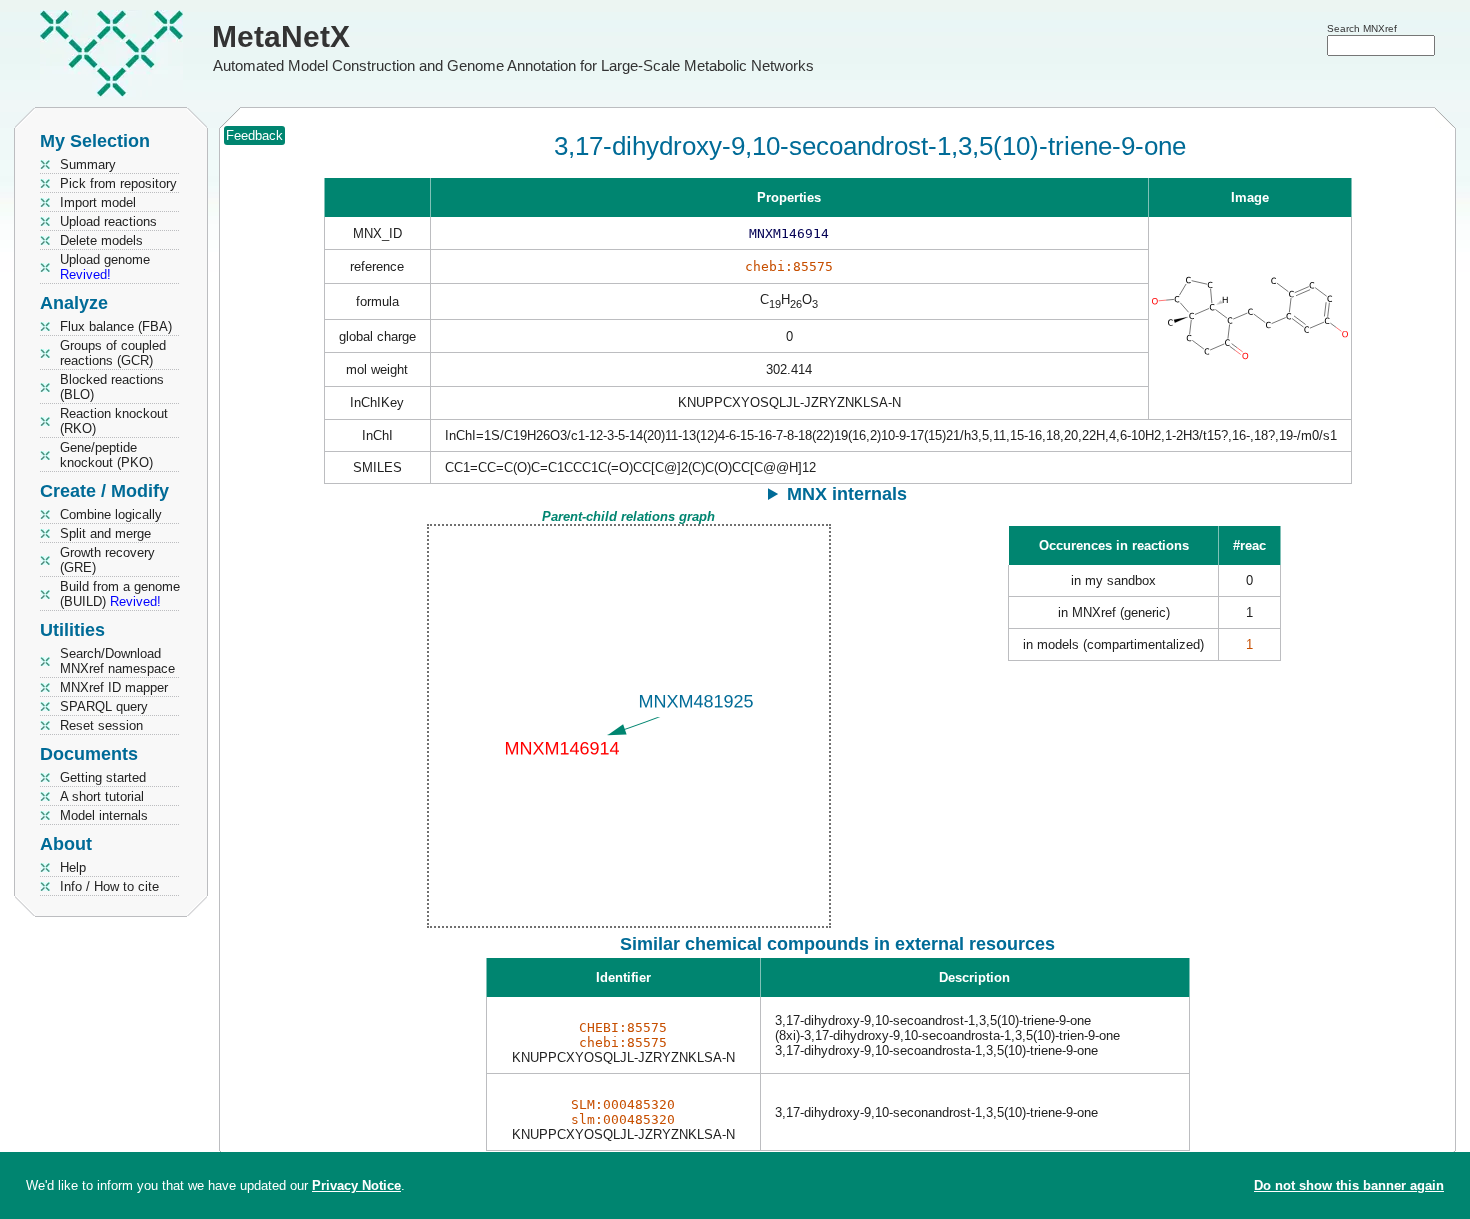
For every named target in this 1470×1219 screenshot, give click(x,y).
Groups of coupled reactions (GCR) (113, 353)
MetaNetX (281, 36)
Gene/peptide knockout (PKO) (106, 455)
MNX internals (847, 494)
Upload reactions (108, 221)
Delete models (101, 240)
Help (73, 867)
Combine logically (111, 514)
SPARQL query (104, 706)
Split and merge (105, 533)
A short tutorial (102, 796)
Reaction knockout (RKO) (114, 421)
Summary (88, 164)
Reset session (101, 725)
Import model (98, 202)
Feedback (254, 135)
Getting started (103, 777)
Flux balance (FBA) (116, 326)
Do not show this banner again (1349, 1185)
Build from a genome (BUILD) (120, 594)
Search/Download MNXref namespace (117, 661)
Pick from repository (118, 183)
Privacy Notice (356, 1185)
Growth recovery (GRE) (107, 560)
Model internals (104, 815)
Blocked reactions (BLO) (112, 387)
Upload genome (105, 267)
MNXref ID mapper (114, 687)
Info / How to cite (109, 886)
